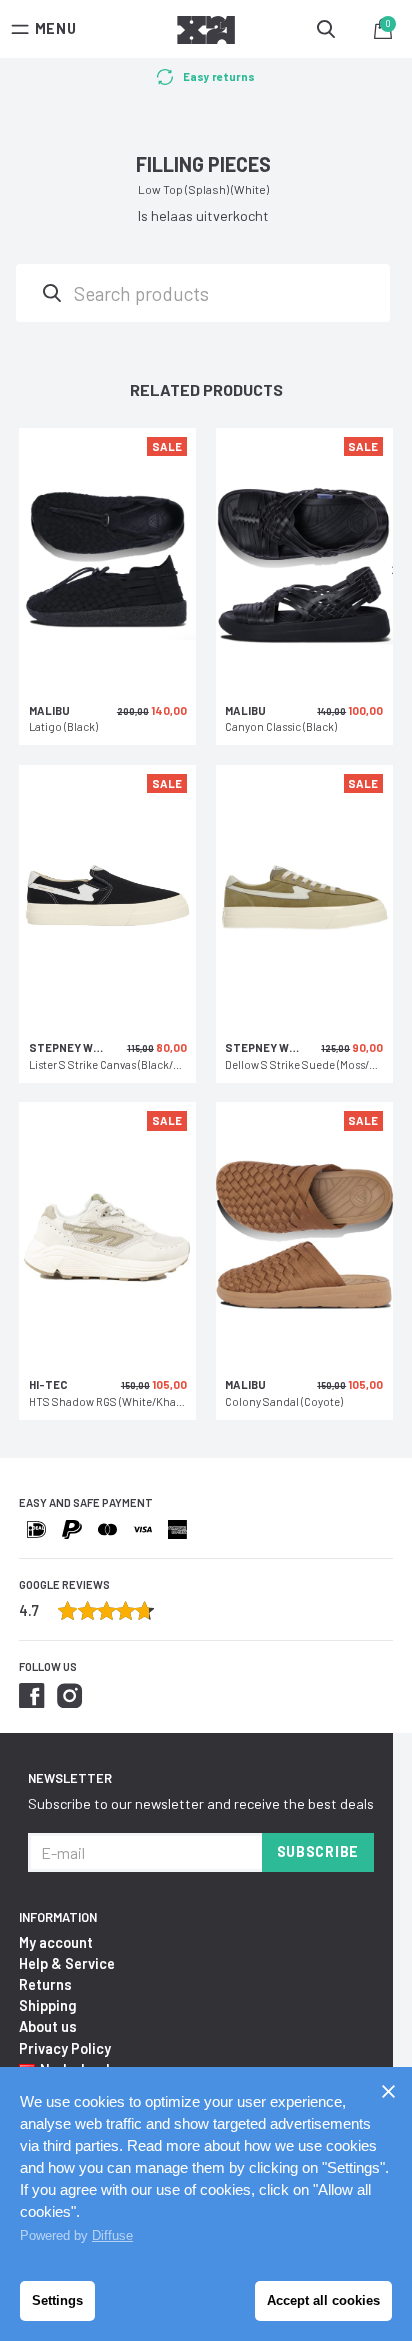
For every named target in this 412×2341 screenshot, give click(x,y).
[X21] (206, 33)
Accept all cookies (323, 2300)
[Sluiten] (388, 2091)
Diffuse (112, 2235)
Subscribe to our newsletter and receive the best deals (201, 1803)
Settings (57, 2300)
